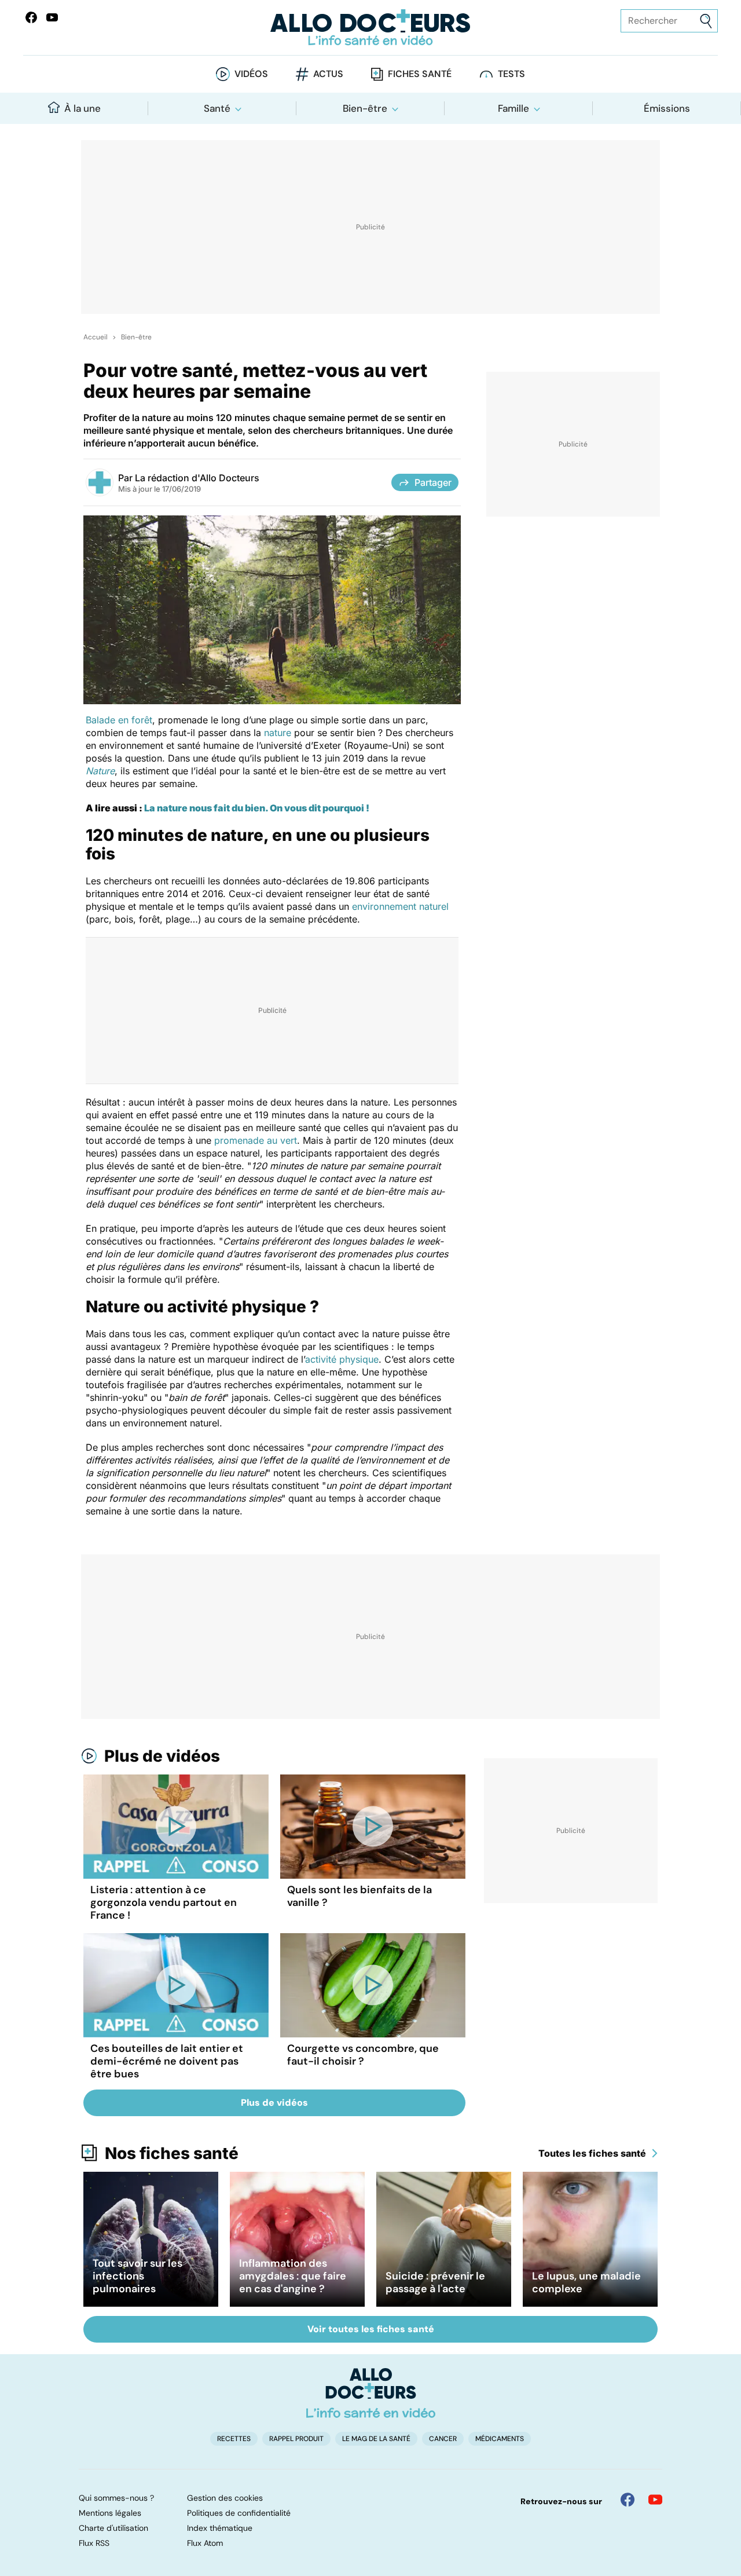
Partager (433, 482)
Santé (217, 108)
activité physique (342, 1359)
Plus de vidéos (162, 1756)
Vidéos (251, 74)
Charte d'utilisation (113, 2528)
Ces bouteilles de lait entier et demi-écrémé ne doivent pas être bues (167, 2061)
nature (278, 733)
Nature (100, 771)
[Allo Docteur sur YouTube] (655, 2500)
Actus (328, 74)
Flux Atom (205, 2543)
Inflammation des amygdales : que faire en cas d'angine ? (293, 2276)
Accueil (96, 337)
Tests (511, 74)
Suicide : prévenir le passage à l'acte (435, 2282)
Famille (513, 108)
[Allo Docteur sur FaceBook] (31, 17)
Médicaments (500, 2439)
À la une (82, 108)
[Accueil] (371, 2393)
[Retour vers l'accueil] (370, 28)
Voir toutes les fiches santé (371, 2329)
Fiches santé (420, 74)
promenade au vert (256, 1140)
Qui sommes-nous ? (116, 2498)
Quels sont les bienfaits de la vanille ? (360, 1896)
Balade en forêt (119, 720)
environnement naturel (400, 906)
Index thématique (220, 2528)
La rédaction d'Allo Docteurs (197, 478)
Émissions (667, 108)
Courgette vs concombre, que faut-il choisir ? (363, 2055)
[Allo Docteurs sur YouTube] (52, 17)
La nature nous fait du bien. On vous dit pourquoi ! (257, 808)
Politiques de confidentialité (239, 2513)
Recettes (234, 2439)
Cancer (443, 2439)
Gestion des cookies (225, 2498)
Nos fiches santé (172, 2153)
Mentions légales (110, 2513)
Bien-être (365, 108)
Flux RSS (94, 2543)
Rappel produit (296, 2439)
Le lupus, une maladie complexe (586, 2282)
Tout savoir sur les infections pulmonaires (137, 2276)
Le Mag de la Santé (376, 2439)
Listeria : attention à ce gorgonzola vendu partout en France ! (164, 1902)
